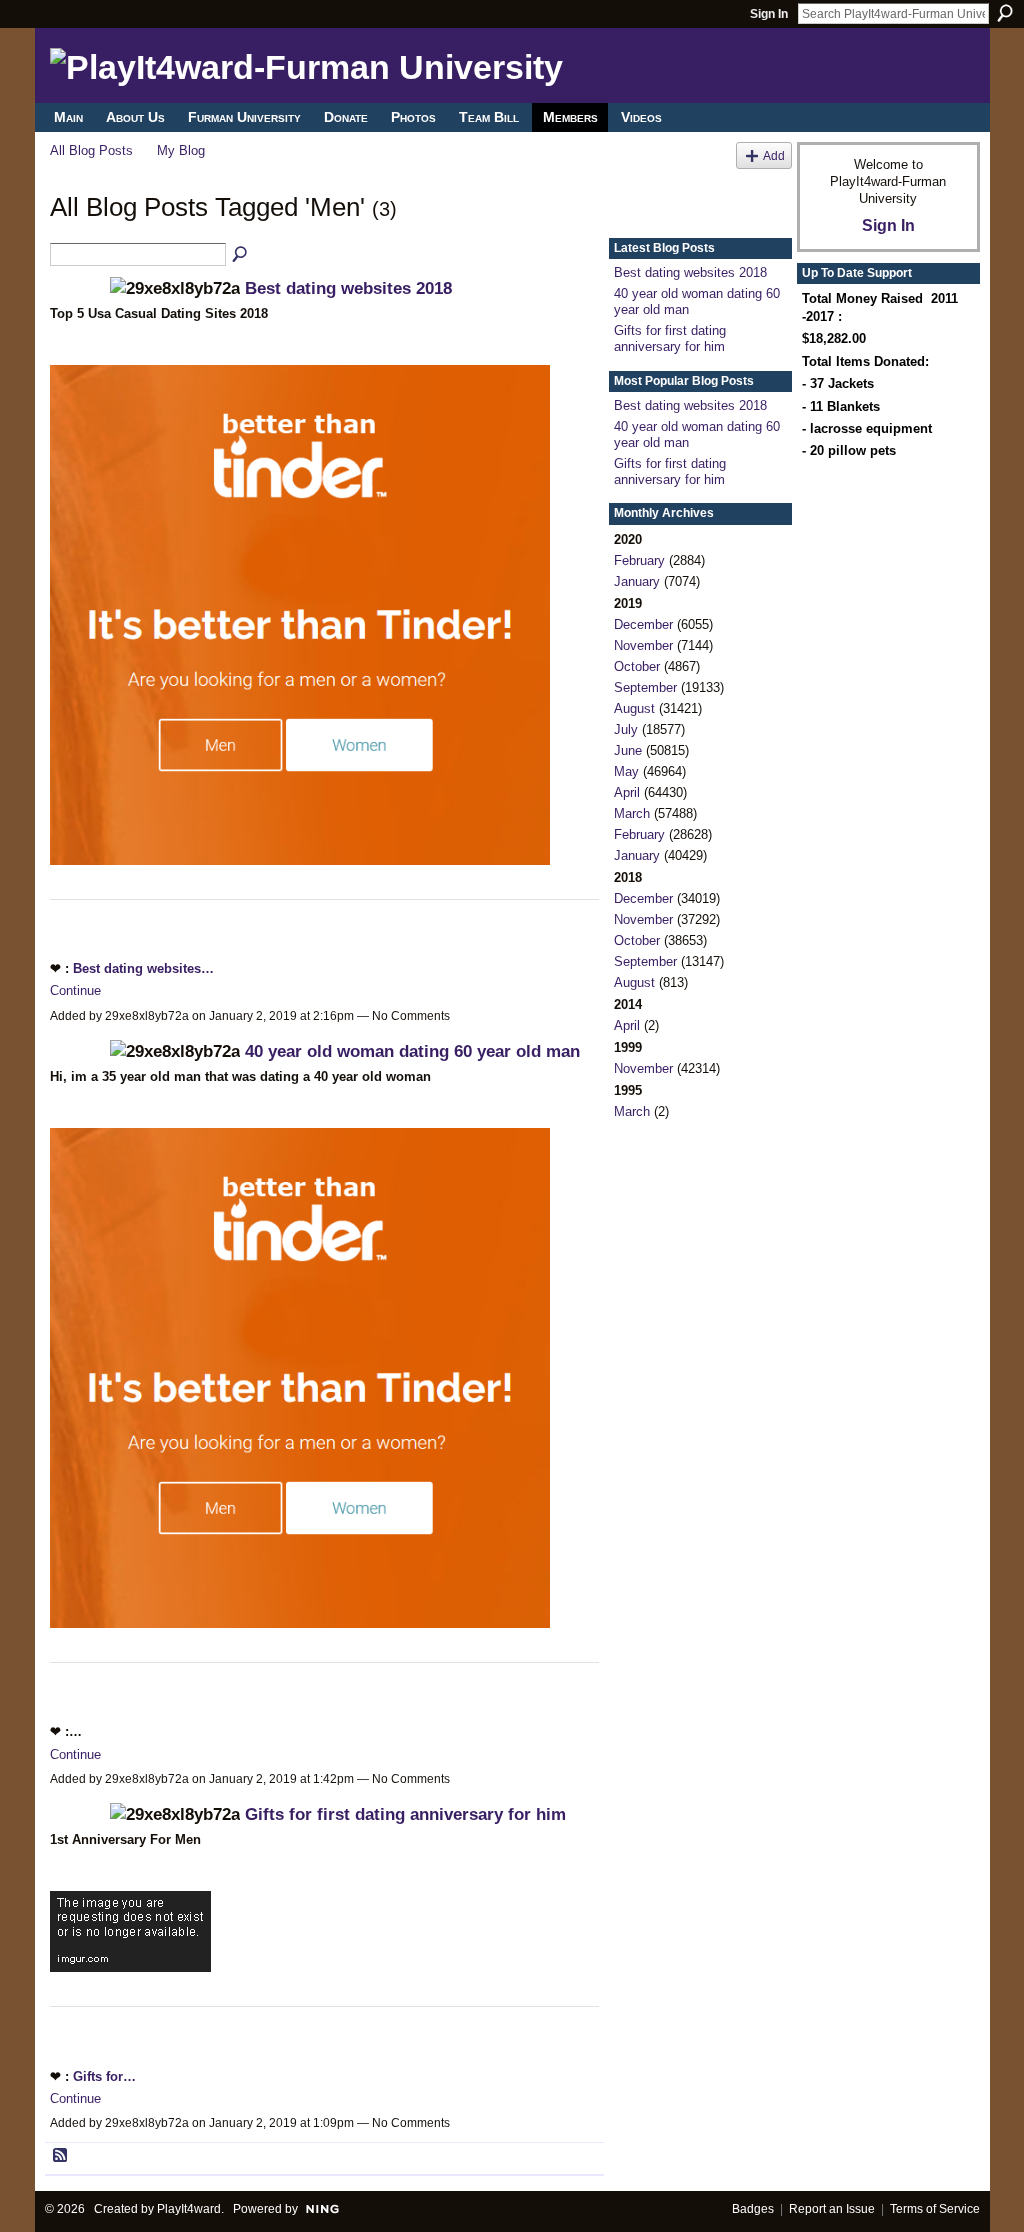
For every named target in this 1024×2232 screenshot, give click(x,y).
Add (774, 155)
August (634, 708)
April (627, 792)
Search (1005, 13)
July (626, 729)
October (637, 666)
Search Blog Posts (241, 255)
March (632, 813)
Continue (75, 990)
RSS (61, 2156)
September (645, 687)
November (643, 645)
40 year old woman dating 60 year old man (412, 1051)
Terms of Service (935, 2209)
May (626, 771)
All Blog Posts (91, 150)
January (637, 581)
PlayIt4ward (189, 2209)
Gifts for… (104, 2076)
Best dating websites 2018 (348, 288)
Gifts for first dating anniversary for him (405, 1814)
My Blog (181, 150)
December (643, 624)
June (628, 750)
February (639, 560)
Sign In (769, 14)
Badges (753, 2209)
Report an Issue (832, 2209)
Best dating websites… (143, 968)
